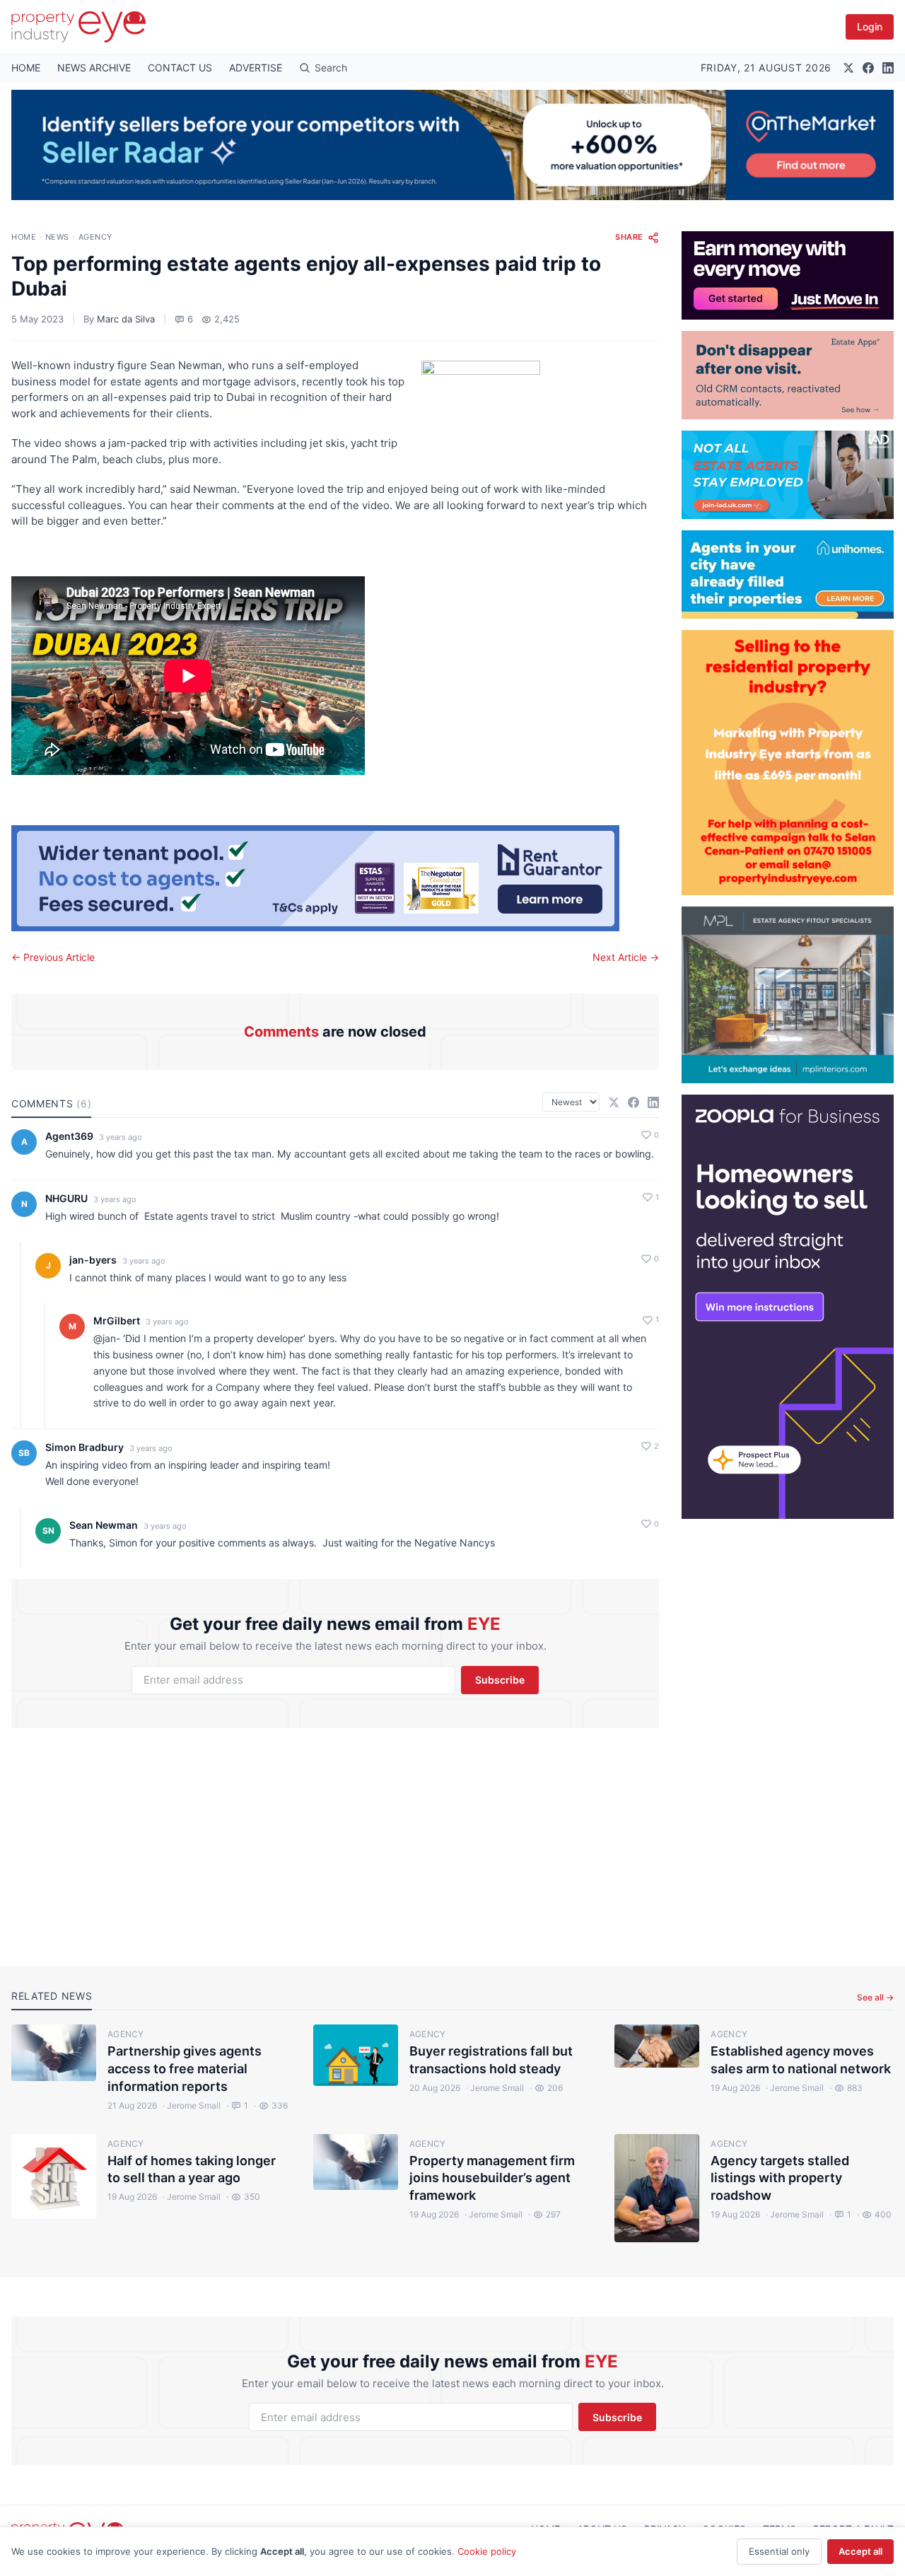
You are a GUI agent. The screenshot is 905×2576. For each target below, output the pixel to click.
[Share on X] (614, 1102)
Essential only (779, 2551)
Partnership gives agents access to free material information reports (185, 2069)
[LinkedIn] (888, 68)
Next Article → (626, 957)
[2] (788, 575)
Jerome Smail (192, 2105)
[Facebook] (868, 68)
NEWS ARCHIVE (94, 68)
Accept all (860, 2551)
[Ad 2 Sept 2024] (788, 763)
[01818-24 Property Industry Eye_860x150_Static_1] (335, 878)
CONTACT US (180, 68)
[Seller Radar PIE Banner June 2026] (452, 145)
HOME (26, 68)
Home (24, 237)
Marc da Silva (126, 319)
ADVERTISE (256, 68)
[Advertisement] (788, 1731)
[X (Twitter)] (848, 68)
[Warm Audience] (788, 375)
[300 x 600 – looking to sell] (788, 1307)
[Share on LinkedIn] (653, 1102)
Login (870, 27)
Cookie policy (487, 2551)
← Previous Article (53, 957)
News (57, 237)
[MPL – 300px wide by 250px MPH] (788, 995)
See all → (875, 1997)
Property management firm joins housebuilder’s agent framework (492, 2178)
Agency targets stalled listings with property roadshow (780, 2178)
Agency (95, 237)
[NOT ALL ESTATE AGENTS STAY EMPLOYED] (788, 475)
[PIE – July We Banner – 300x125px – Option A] (788, 275)
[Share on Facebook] (633, 1102)
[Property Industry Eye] (78, 27)
